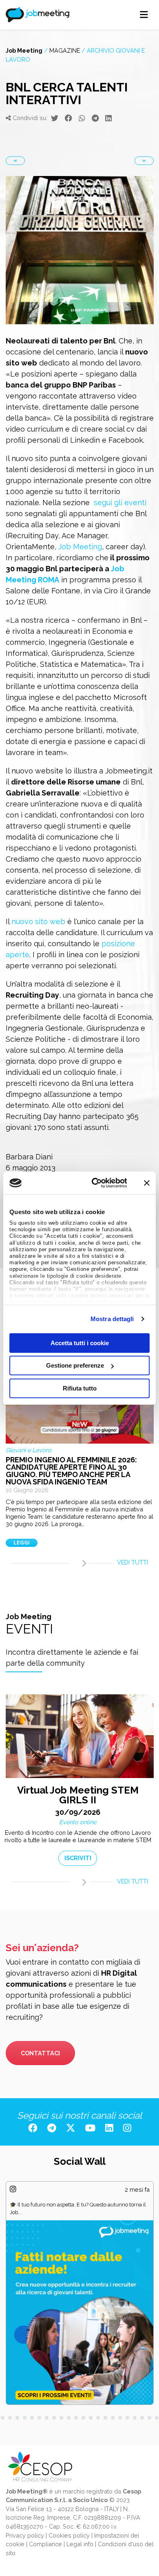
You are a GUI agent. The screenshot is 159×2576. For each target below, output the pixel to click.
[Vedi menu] (144, 15)
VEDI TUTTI (132, 1562)
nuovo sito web (38, 921)
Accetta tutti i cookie (80, 1343)
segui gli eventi (120, 502)
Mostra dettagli (112, 1319)
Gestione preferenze (75, 1365)
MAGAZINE (65, 50)
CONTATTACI (40, 2053)
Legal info (80, 2544)
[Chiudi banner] (147, 1183)
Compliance (45, 2544)
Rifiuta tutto (80, 1388)
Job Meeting (24, 50)
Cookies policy (69, 2535)
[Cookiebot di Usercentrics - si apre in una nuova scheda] (95, 1183)
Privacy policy (25, 2535)
